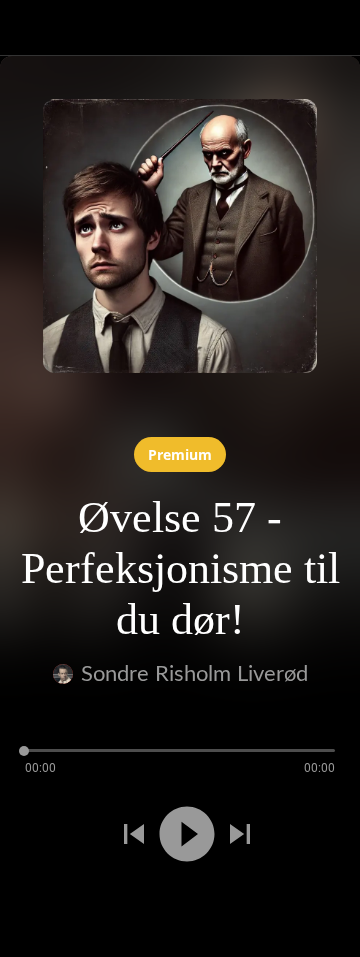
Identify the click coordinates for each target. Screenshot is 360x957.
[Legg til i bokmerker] (120, 905)
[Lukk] (28, 28)
